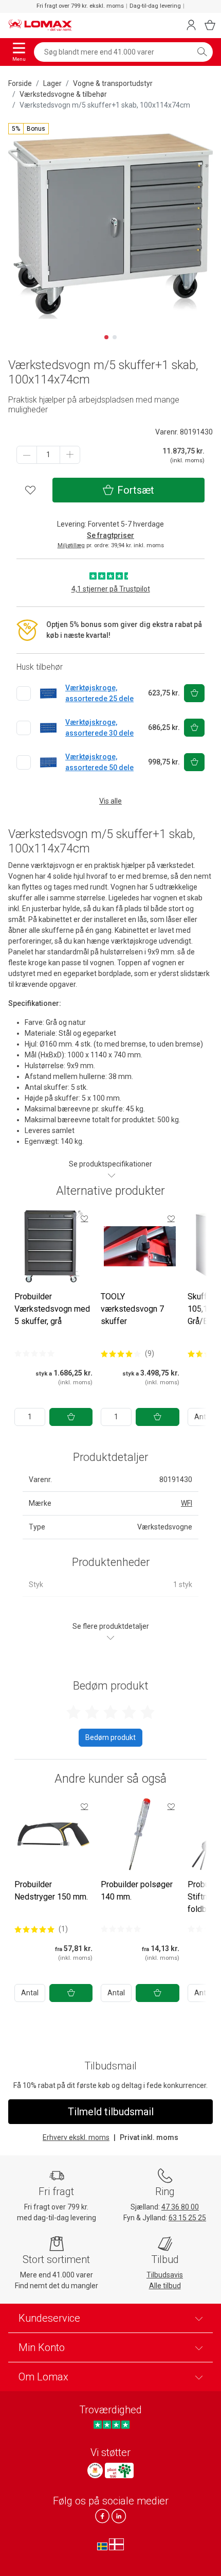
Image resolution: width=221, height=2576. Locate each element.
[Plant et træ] (119, 2470)
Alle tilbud (165, 2286)
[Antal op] (70, 455)
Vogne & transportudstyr (113, 83)
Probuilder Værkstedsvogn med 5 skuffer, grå (52, 1309)
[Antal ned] (27, 455)
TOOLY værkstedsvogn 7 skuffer (132, 1309)
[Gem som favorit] (84, 1219)
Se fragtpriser (110, 535)
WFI (187, 1503)
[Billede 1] (106, 337)
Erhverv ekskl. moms (76, 2137)
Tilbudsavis (165, 2275)
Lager (52, 83)
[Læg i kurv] (71, 1417)
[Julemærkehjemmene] (95, 2470)
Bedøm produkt (110, 1737)
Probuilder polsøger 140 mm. (137, 1891)
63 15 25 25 (187, 2218)
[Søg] (202, 52)
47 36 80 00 (180, 2207)
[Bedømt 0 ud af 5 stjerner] (34, 1353)
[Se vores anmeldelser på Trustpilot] (111, 2425)
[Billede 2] (115, 337)
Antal (30, 1993)
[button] (29, 129)
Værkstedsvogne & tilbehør (63, 94)
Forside (20, 83)
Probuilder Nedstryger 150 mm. (51, 1891)
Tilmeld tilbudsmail (111, 2112)
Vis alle (110, 801)
